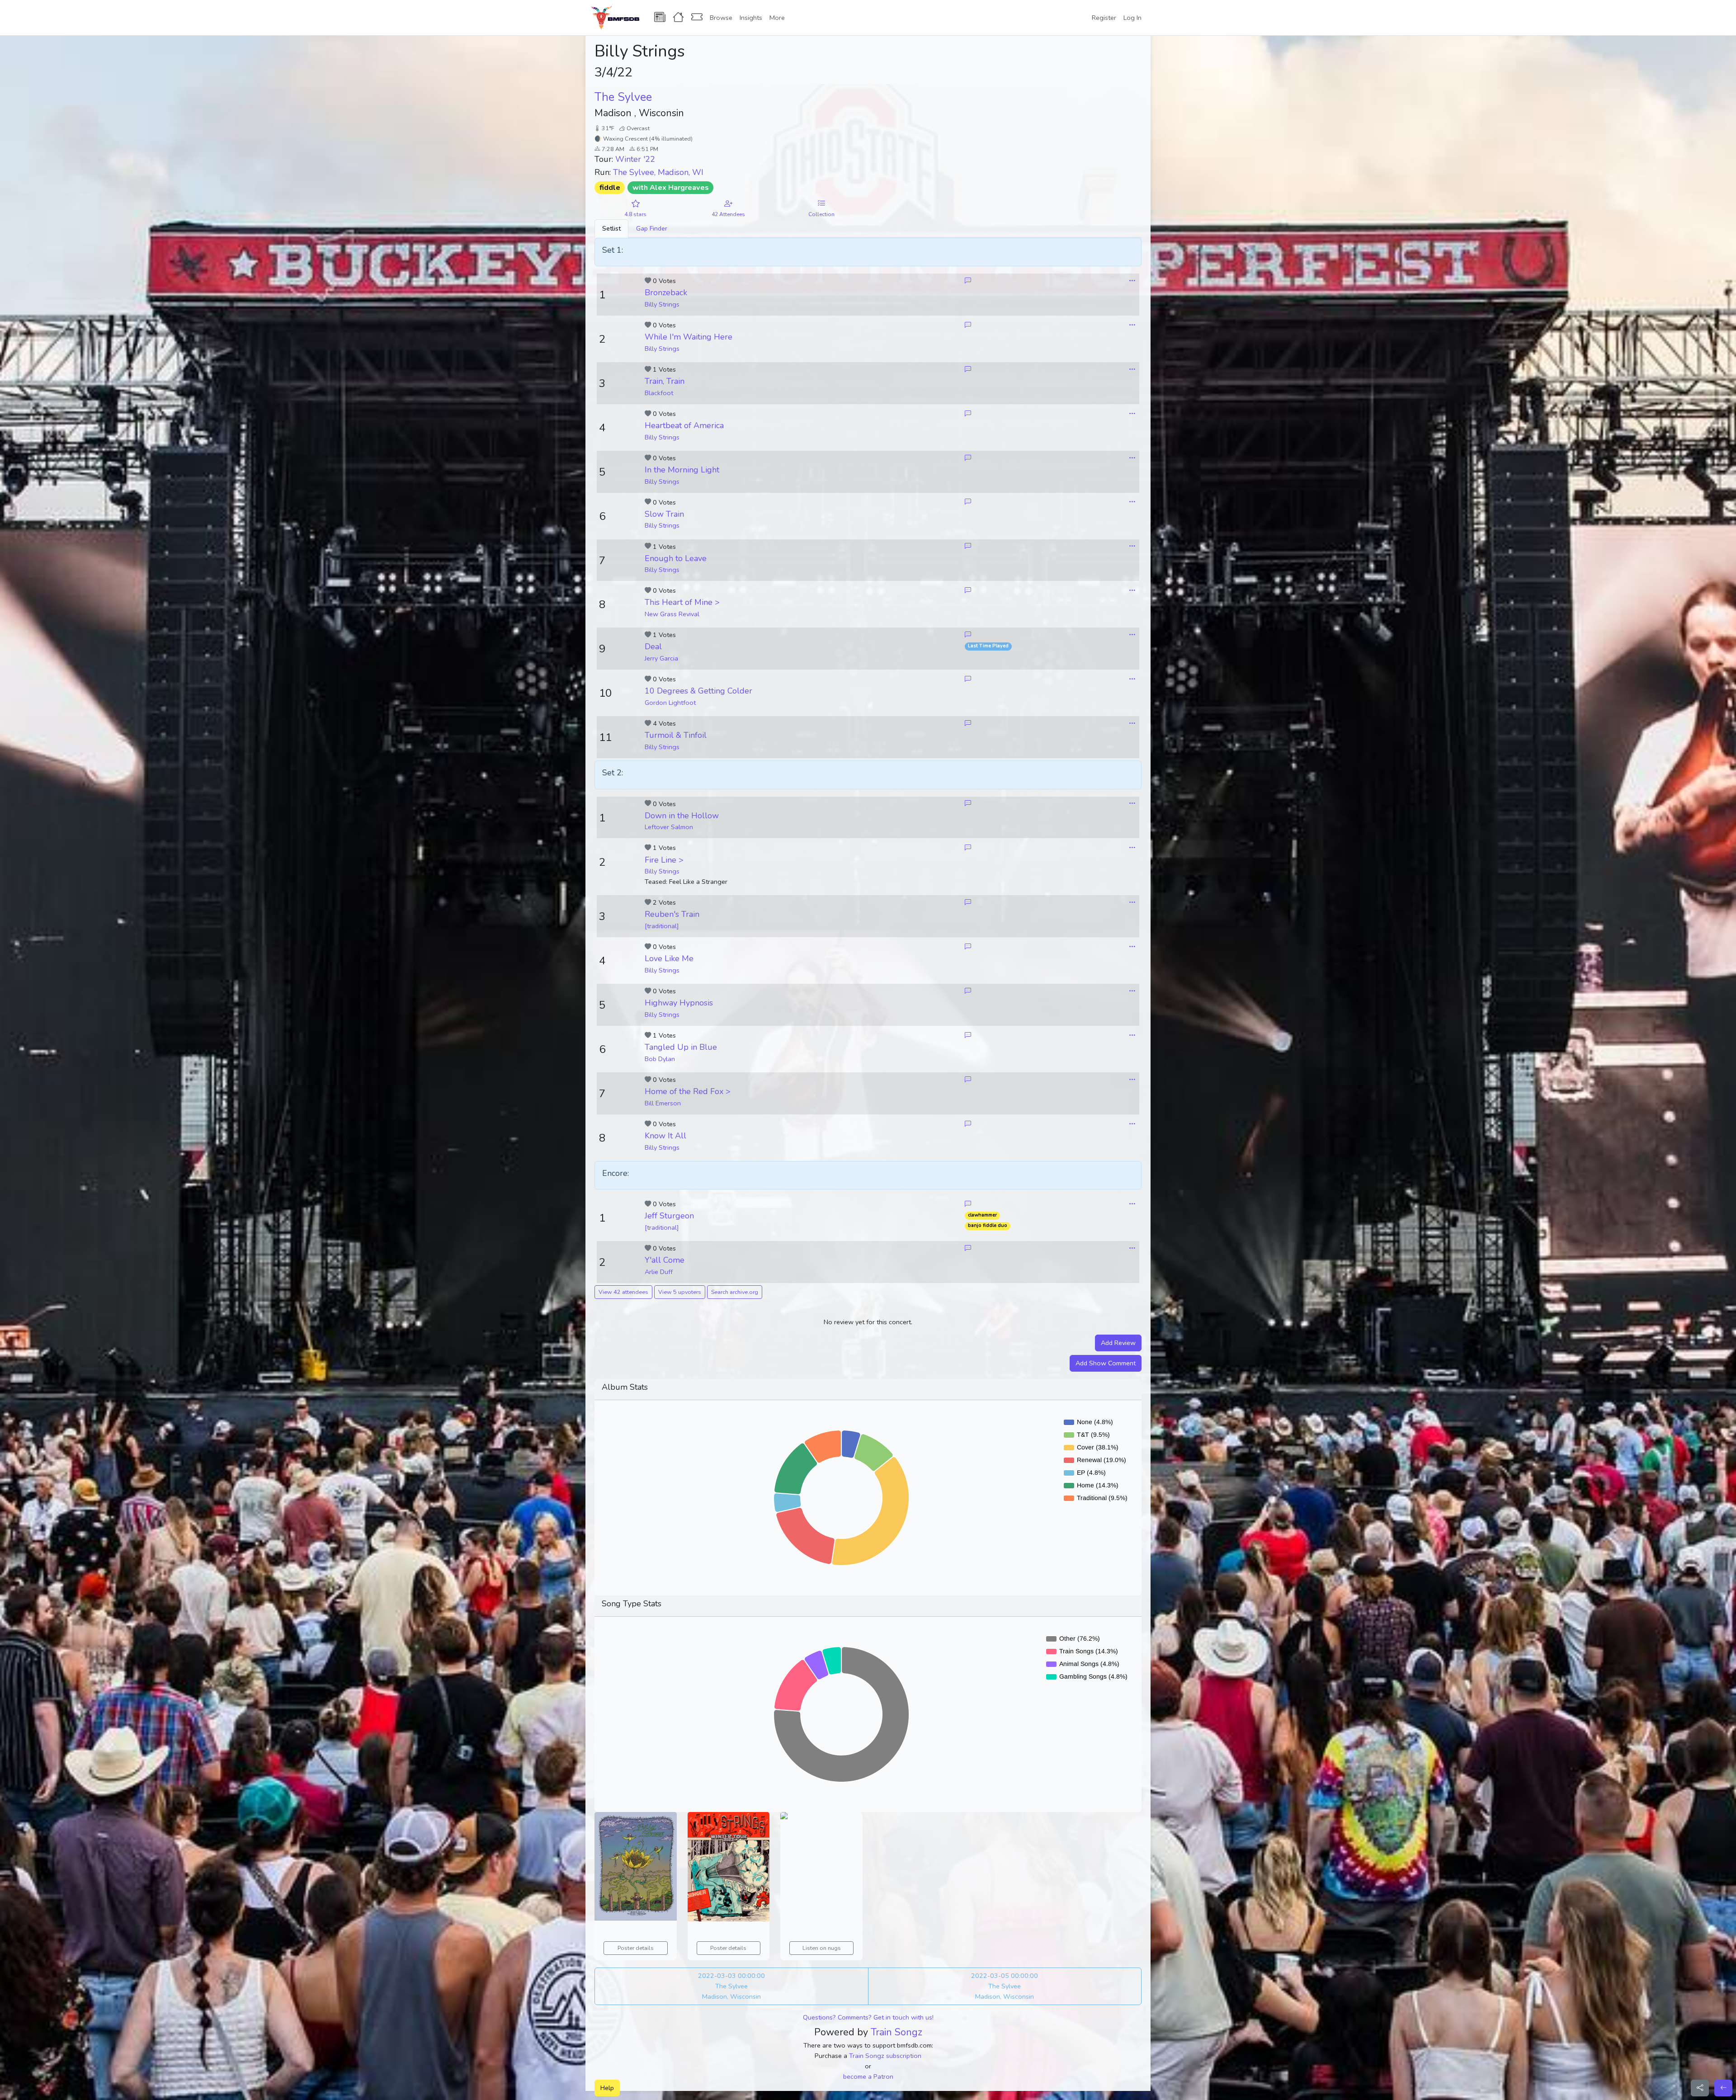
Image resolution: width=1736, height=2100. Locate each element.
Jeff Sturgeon (669, 1216)
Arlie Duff (659, 1272)
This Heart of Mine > (682, 602)
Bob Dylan (660, 1059)
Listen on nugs (822, 1948)
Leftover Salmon (669, 827)
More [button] (777, 18)
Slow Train (664, 514)
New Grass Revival (672, 614)
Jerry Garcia (661, 658)
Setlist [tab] (611, 228)
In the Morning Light (682, 470)
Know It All (665, 1136)
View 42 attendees (623, 1292)
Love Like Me (669, 958)
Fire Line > (664, 860)
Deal (653, 647)
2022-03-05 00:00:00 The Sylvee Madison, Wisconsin (1005, 1986)
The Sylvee (623, 97)
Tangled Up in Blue (681, 1047)
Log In (1132, 18)
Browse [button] (721, 18)
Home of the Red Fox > (688, 1091)
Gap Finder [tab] (652, 228)
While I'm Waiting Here (689, 337)
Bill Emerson (663, 1103)
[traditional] (662, 926)
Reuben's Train (672, 914)
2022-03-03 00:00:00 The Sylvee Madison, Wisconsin (731, 1986)
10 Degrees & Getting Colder (698, 691)
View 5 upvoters (680, 1292)
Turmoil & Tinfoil (676, 735)
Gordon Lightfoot (670, 703)
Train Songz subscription (885, 2056)
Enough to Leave (676, 558)
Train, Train (665, 381)
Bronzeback (666, 293)
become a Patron (868, 2076)
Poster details (636, 1948)
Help (607, 2088)
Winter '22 (635, 159)
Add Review (1118, 1343)
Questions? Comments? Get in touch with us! (868, 2017)
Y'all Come (665, 1260)
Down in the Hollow (682, 816)
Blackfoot (659, 393)
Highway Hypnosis (679, 1003)
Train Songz (896, 2032)
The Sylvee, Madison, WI (658, 172)
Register (1104, 18)
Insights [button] (751, 18)
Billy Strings (662, 304)
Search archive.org (735, 1292)
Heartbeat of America (684, 425)
